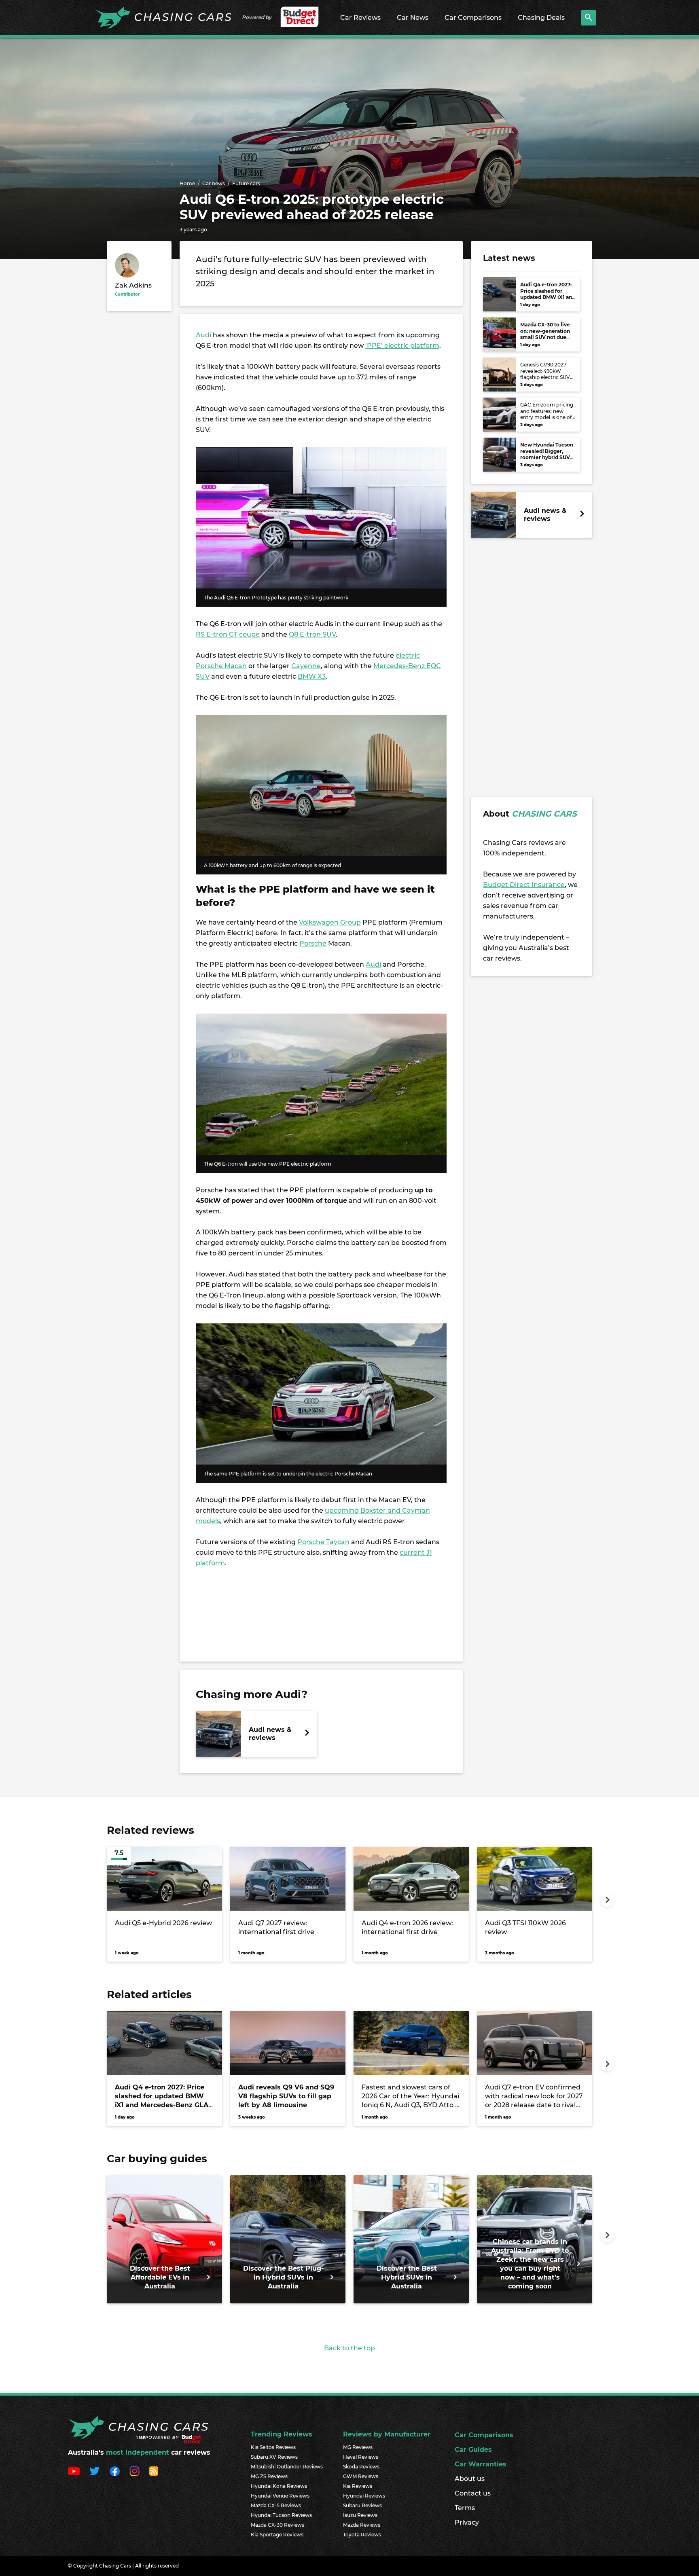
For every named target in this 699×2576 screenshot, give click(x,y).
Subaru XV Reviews (274, 2457)
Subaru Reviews (362, 2505)
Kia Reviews (358, 2486)
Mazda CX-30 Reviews (277, 2525)
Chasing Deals (541, 18)
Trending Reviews (282, 2434)
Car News (413, 18)
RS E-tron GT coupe (228, 634)
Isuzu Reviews (360, 2515)
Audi (203, 335)
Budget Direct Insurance (524, 885)
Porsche (313, 943)
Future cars (246, 183)
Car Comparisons (473, 18)
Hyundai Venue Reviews (280, 2496)
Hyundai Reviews (364, 2496)
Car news (214, 183)
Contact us (473, 2493)
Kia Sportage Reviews (277, 2535)
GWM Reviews (361, 2476)
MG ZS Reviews (269, 2476)
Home (187, 183)
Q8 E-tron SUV (312, 634)
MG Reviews (358, 2447)
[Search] (589, 18)
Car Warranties (481, 2464)
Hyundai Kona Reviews (279, 2486)
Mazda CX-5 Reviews (276, 2505)
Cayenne (306, 666)
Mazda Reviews (362, 2525)
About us (470, 2479)
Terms (465, 2508)
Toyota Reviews (362, 2535)
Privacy (467, 2522)
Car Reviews (360, 18)
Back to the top (349, 2348)
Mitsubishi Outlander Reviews (287, 2467)
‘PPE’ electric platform (402, 346)
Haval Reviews (361, 2457)
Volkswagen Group (330, 922)
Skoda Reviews (361, 2467)
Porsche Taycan (323, 1542)
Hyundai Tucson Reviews (281, 2515)
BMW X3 (312, 676)
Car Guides (473, 2450)
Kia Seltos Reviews (273, 2447)
